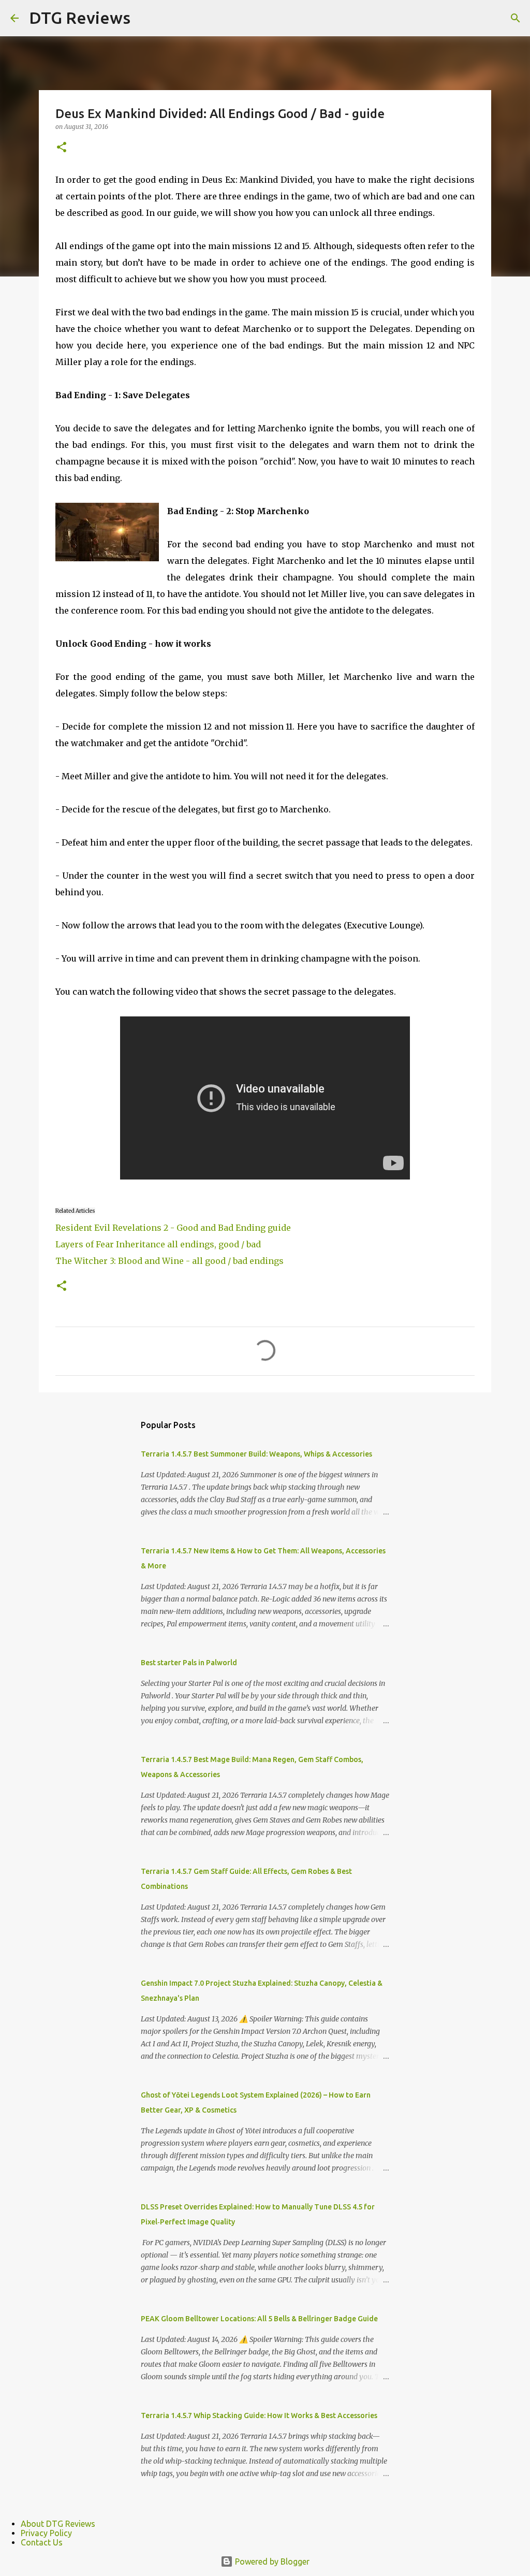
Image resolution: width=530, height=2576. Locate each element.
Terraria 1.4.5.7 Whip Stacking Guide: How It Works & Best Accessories (259, 2415)
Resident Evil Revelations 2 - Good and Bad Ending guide (173, 1228)
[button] (62, 148)
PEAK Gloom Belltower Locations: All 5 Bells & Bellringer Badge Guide (259, 2319)
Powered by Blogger (271, 2562)
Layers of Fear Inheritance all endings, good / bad (158, 1244)
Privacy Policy (46, 2533)
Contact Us (42, 2542)
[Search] (516, 18)
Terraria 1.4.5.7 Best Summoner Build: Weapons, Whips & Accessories (256, 1454)
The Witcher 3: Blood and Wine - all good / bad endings (170, 1261)
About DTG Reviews (58, 2524)
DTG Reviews (80, 18)
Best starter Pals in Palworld (189, 1663)
